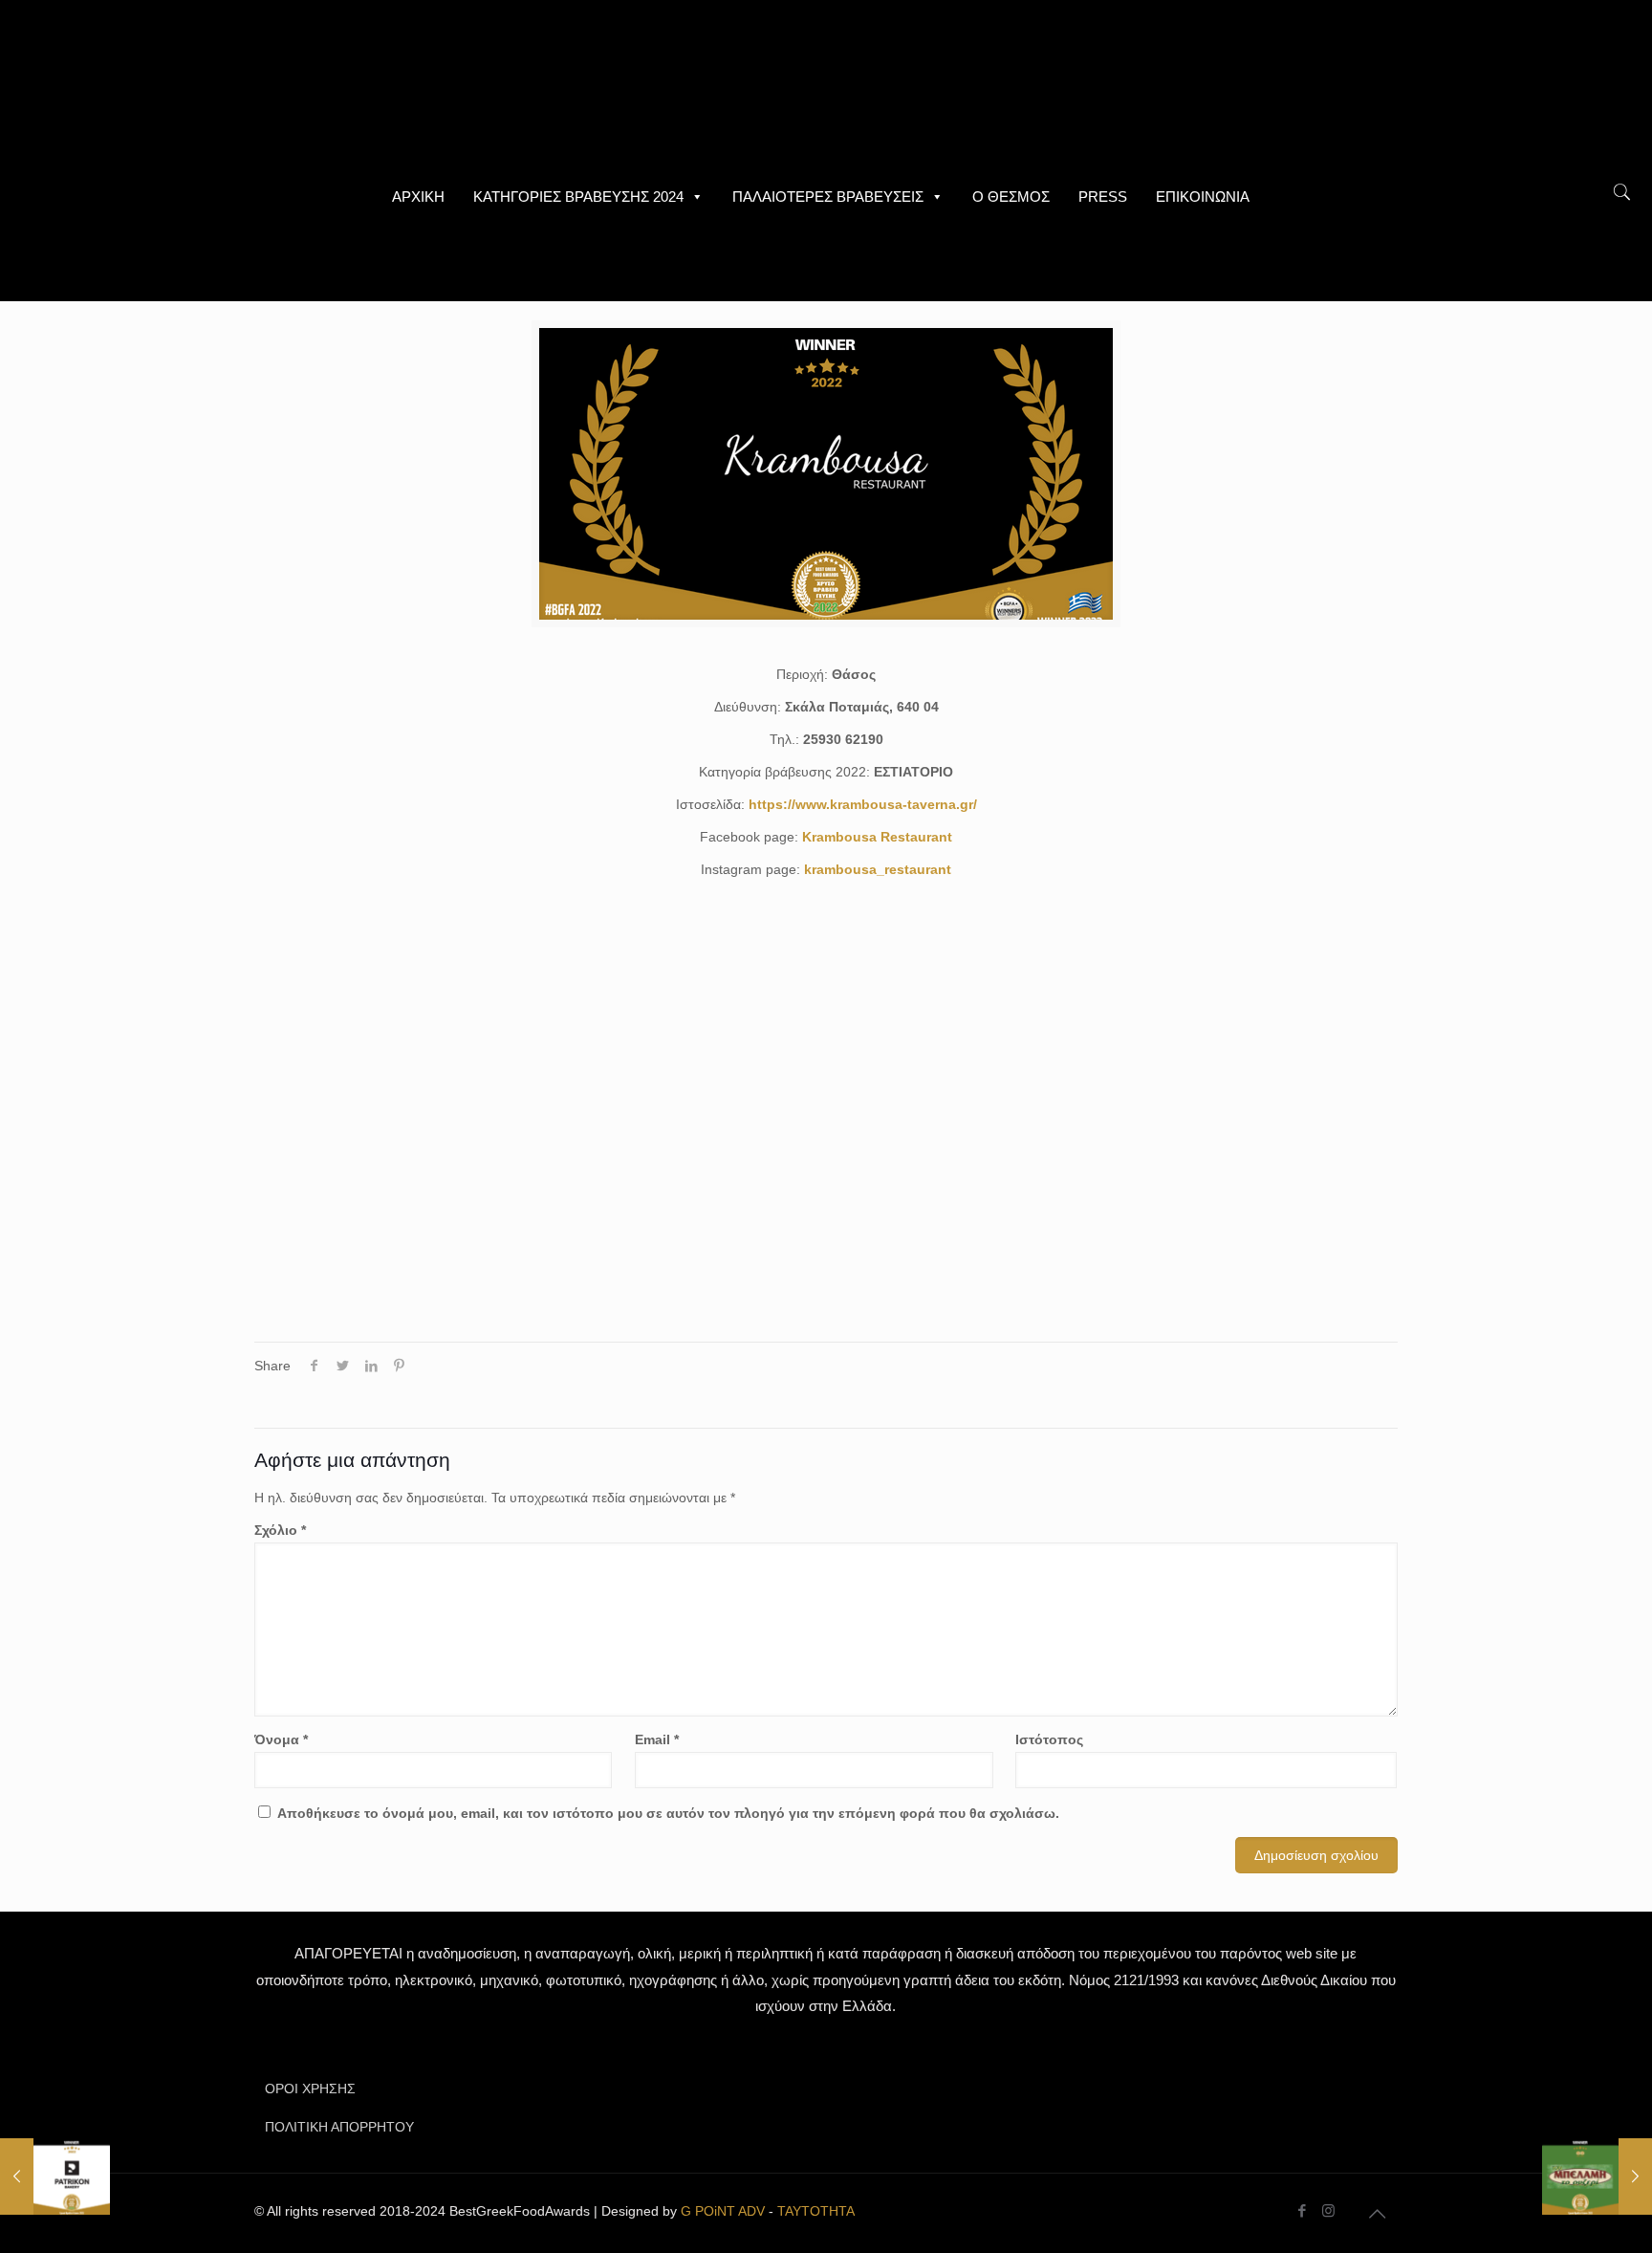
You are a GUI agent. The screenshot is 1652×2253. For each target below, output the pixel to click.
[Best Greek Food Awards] (826, 86)
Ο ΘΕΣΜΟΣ (1011, 197)
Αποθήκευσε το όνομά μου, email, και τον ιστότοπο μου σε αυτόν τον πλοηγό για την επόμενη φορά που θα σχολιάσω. (668, 1813)
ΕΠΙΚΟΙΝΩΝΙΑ (1203, 197)
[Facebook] (1303, 2210)
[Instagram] (1328, 2210)
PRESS (1103, 197)
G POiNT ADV (723, 2211)
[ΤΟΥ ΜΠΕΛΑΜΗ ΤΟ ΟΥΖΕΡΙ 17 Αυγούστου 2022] (1597, 2176)
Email (657, 1739)
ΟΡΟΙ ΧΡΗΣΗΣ (310, 2089)
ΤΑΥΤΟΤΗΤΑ (816, 2211)
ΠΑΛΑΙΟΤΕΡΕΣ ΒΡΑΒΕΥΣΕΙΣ (828, 197)
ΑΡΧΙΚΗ (418, 197)
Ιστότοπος (1049, 1739)
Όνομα (281, 1739)
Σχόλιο (280, 1530)
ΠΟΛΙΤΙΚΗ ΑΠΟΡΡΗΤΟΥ (339, 2127)
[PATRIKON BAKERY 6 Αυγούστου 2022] (55, 2176)
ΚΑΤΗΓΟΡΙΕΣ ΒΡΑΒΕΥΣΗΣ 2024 (578, 197)
